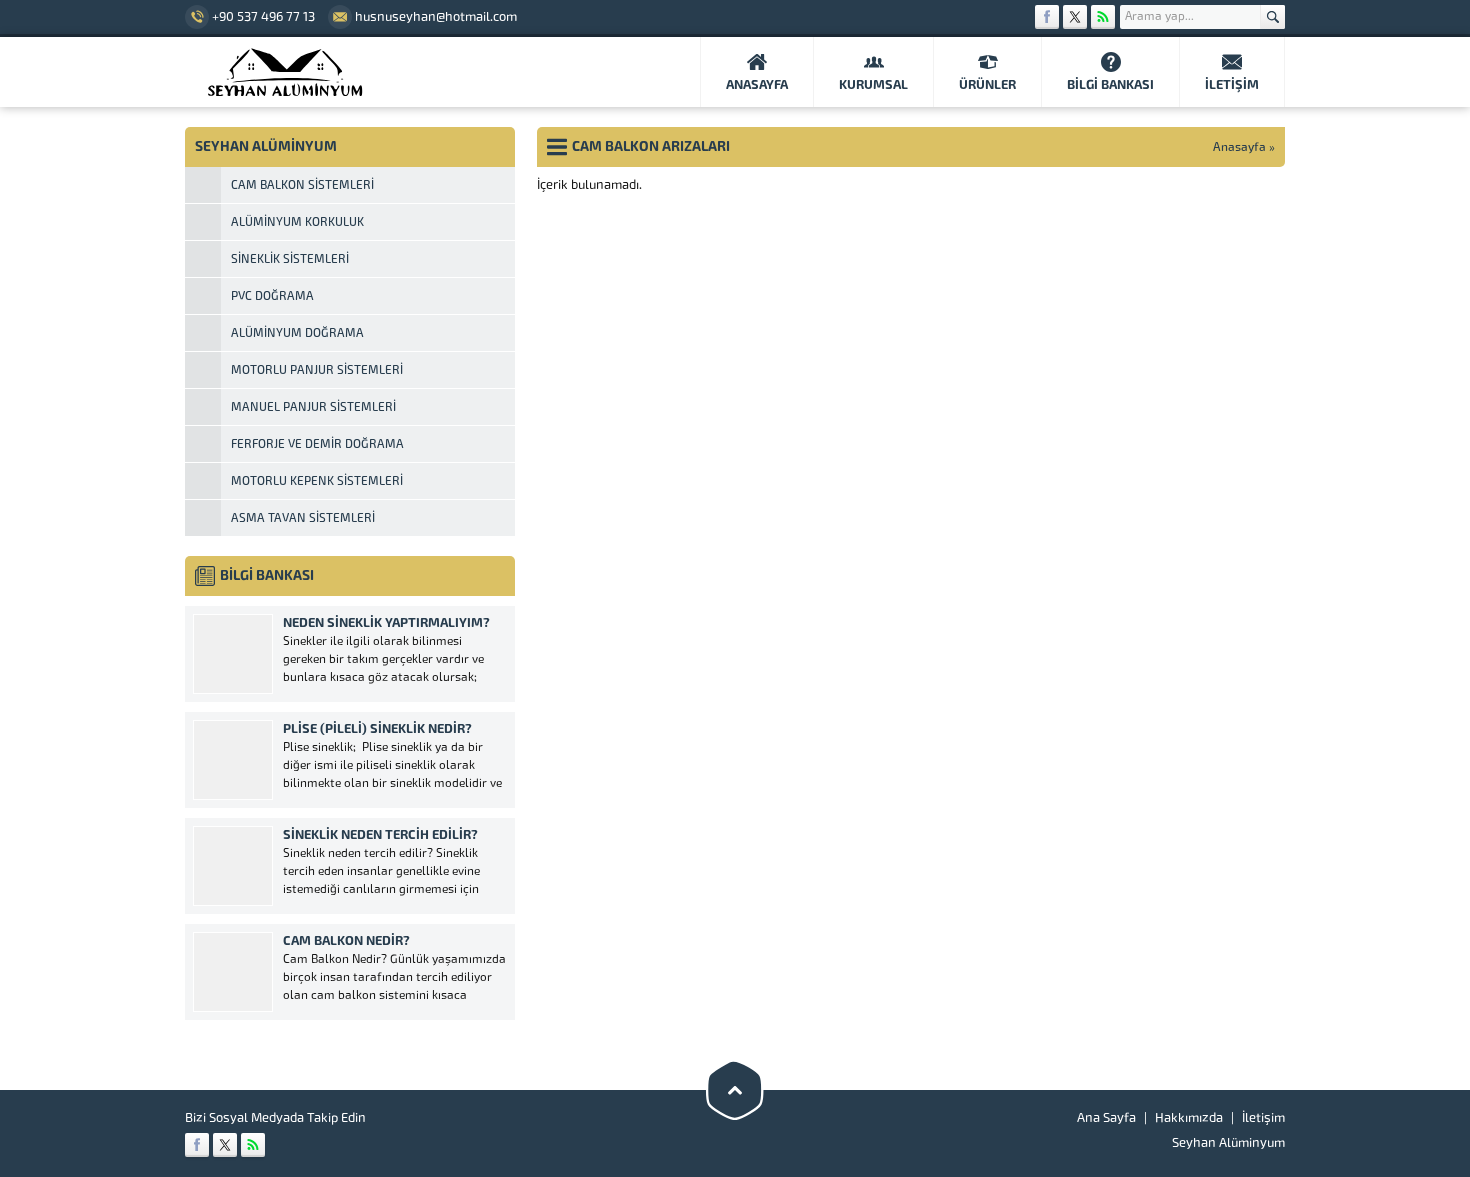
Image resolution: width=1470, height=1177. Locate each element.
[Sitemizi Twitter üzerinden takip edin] (1075, 17)
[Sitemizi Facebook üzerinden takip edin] (1047, 17)
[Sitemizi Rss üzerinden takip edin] (1103, 17)
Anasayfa (1239, 147)
